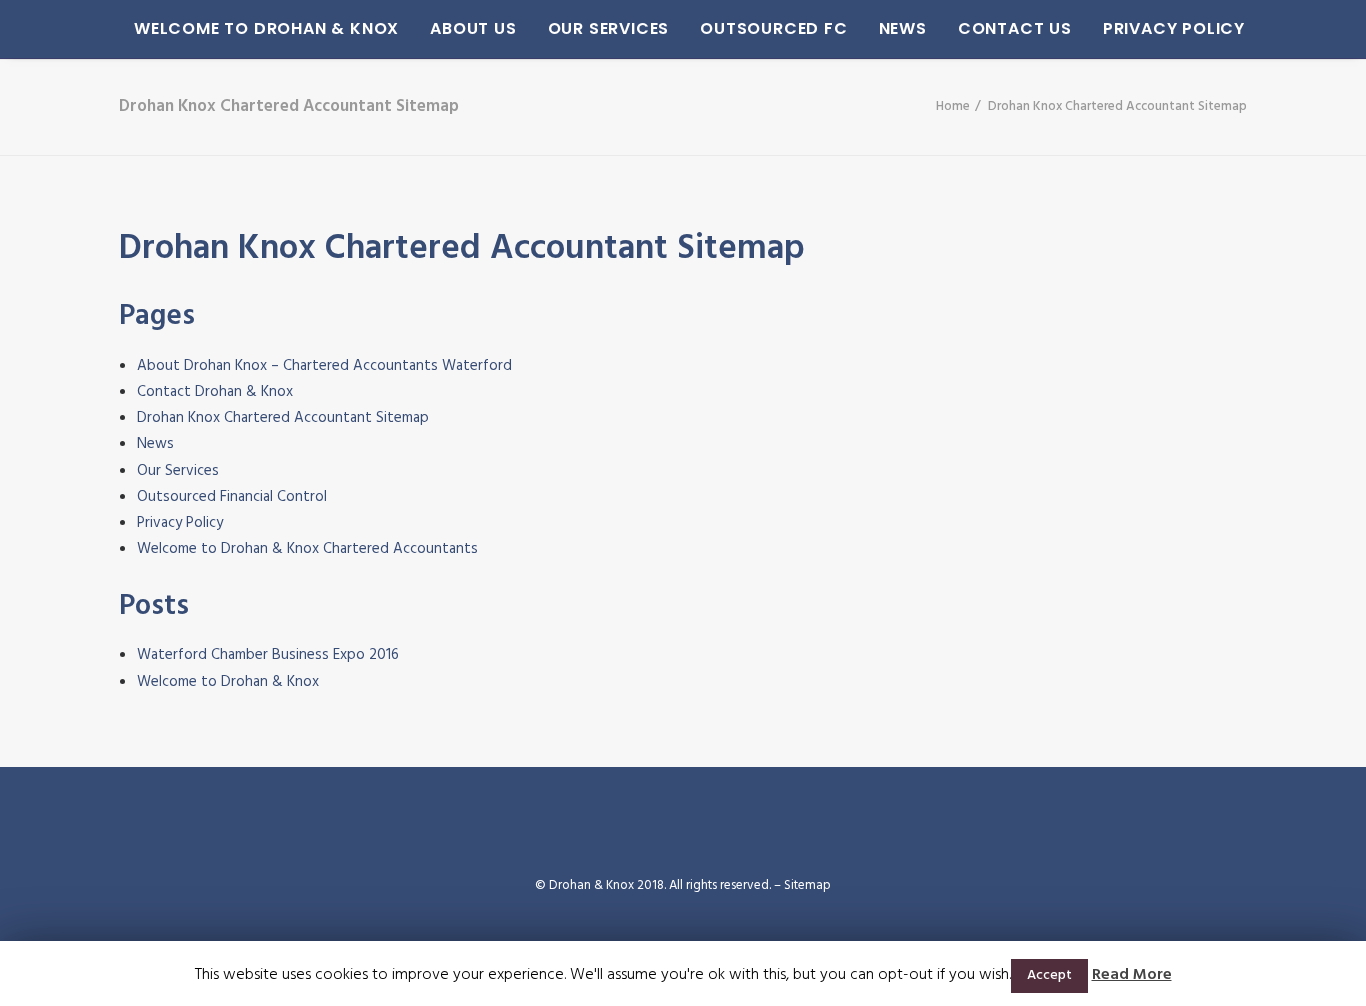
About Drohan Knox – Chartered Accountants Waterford (324, 366)
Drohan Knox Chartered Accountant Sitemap (283, 418)
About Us (473, 28)
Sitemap (807, 885)
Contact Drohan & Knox (215, 392)
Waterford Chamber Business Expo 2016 (268, 655)
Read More (1132, 975)
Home (953, 106)
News (903, 28)
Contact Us (1015, 28)
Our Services (609, 28)
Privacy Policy (1174, 28)
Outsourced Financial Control (232, 497)
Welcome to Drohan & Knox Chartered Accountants (307, 549)
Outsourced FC (773, 28)
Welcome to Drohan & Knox (266, 28)
